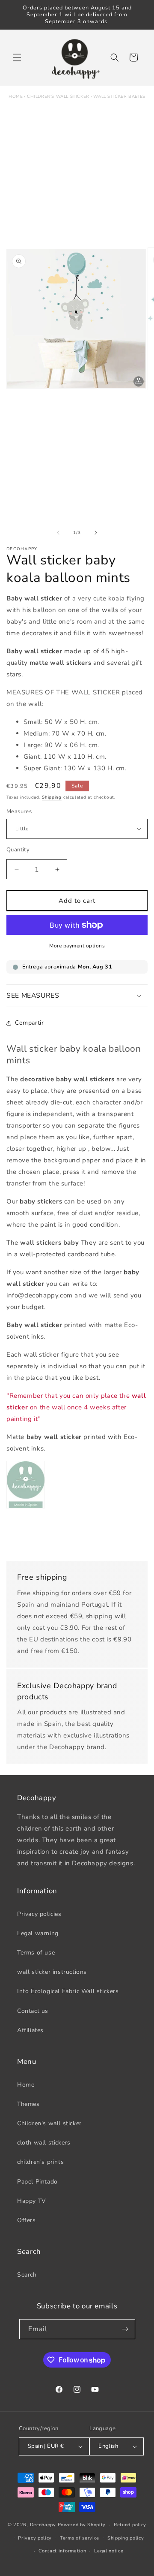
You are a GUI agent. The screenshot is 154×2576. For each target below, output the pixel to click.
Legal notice (109, 2551)
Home (16, 97)
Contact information (62, 2551)
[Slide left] (58, 533)
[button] (17, 57)
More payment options (77, 946)
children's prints (40, 2162)
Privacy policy (35, 2538)
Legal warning (38, 1933)
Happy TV (32, 2201)
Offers (27, 2220)
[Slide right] (96, 533)
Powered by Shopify (82, 2525)
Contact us (33, 2011)
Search (27, 2275)
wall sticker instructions (52, 1972)
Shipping (52, 797)
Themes (28, 2104)
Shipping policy (126, 2538)
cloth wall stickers (44, 2143)
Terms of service (80, 2538)
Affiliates (30, 2030)
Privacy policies (39, 1914)
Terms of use (36, 1953)
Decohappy (43, 2525)
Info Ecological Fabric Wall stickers (68, 1991)
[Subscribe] (125, 2329)
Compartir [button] (29, 1023)
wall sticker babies (119, 97)
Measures (19, 811)
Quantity (18, 850)
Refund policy (130, 2525)
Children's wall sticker (58, 97)
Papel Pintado (37, 2182)
